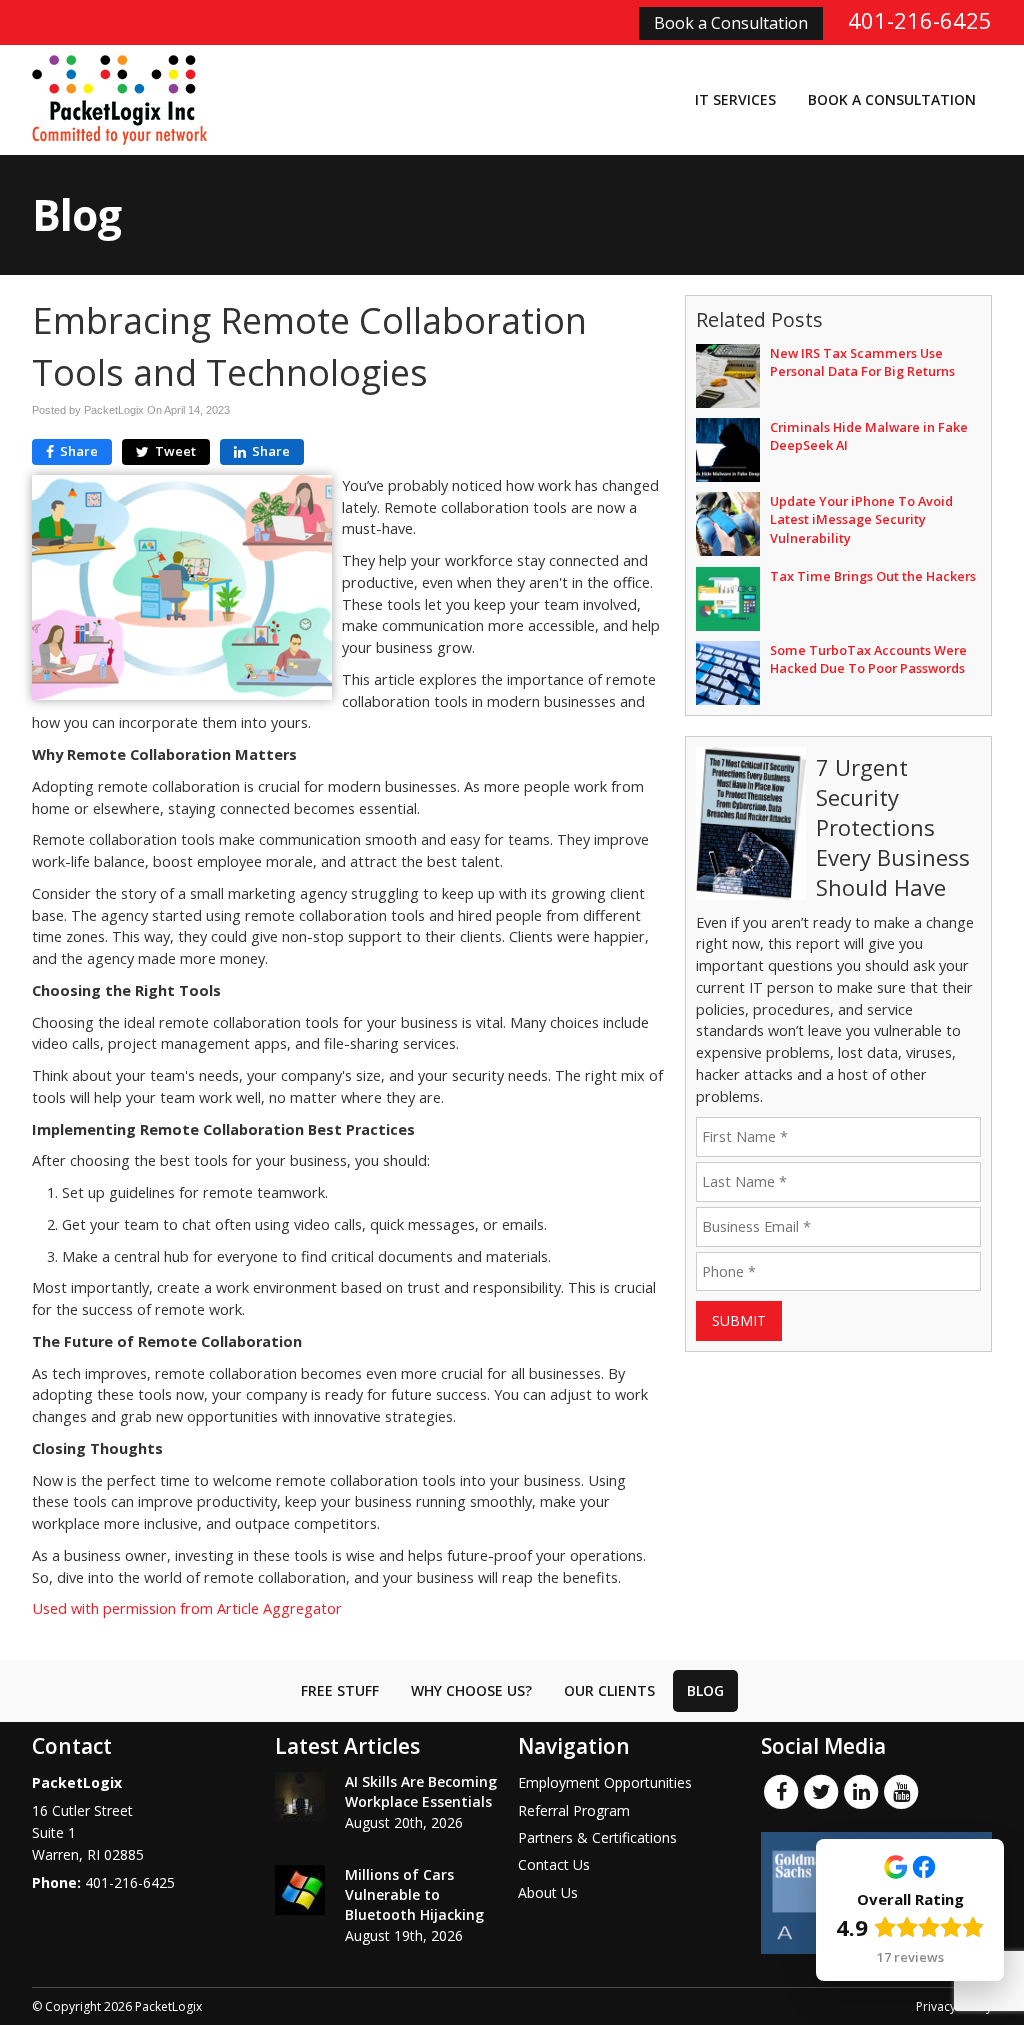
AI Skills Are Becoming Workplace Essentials (421, 1791)
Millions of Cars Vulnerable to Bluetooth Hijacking (414, 1894)
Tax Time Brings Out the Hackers (873, 576)
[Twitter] (821, 1791)
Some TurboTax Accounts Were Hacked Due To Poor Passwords (868, 659)
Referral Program (574, 1810)
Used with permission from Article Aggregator (187, 1608)
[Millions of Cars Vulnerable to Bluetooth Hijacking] (300, 1890)
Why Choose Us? (471, 1690)
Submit (739, 1320)
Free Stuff (340, 1690)
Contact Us (554, 1864)
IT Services (735, 99)
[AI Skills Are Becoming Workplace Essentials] (300, 1797)
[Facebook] (781, 1791)
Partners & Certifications (597, 1837)
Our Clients (609, 1690)
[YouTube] (901, 1791)
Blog (705, 1690)
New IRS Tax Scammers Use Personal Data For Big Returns (862, 362)
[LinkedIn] (861, 1791)
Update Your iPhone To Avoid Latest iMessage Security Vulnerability (861, 519)
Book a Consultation (731, 23)
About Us (548, 1892)
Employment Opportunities (605, 1782)
